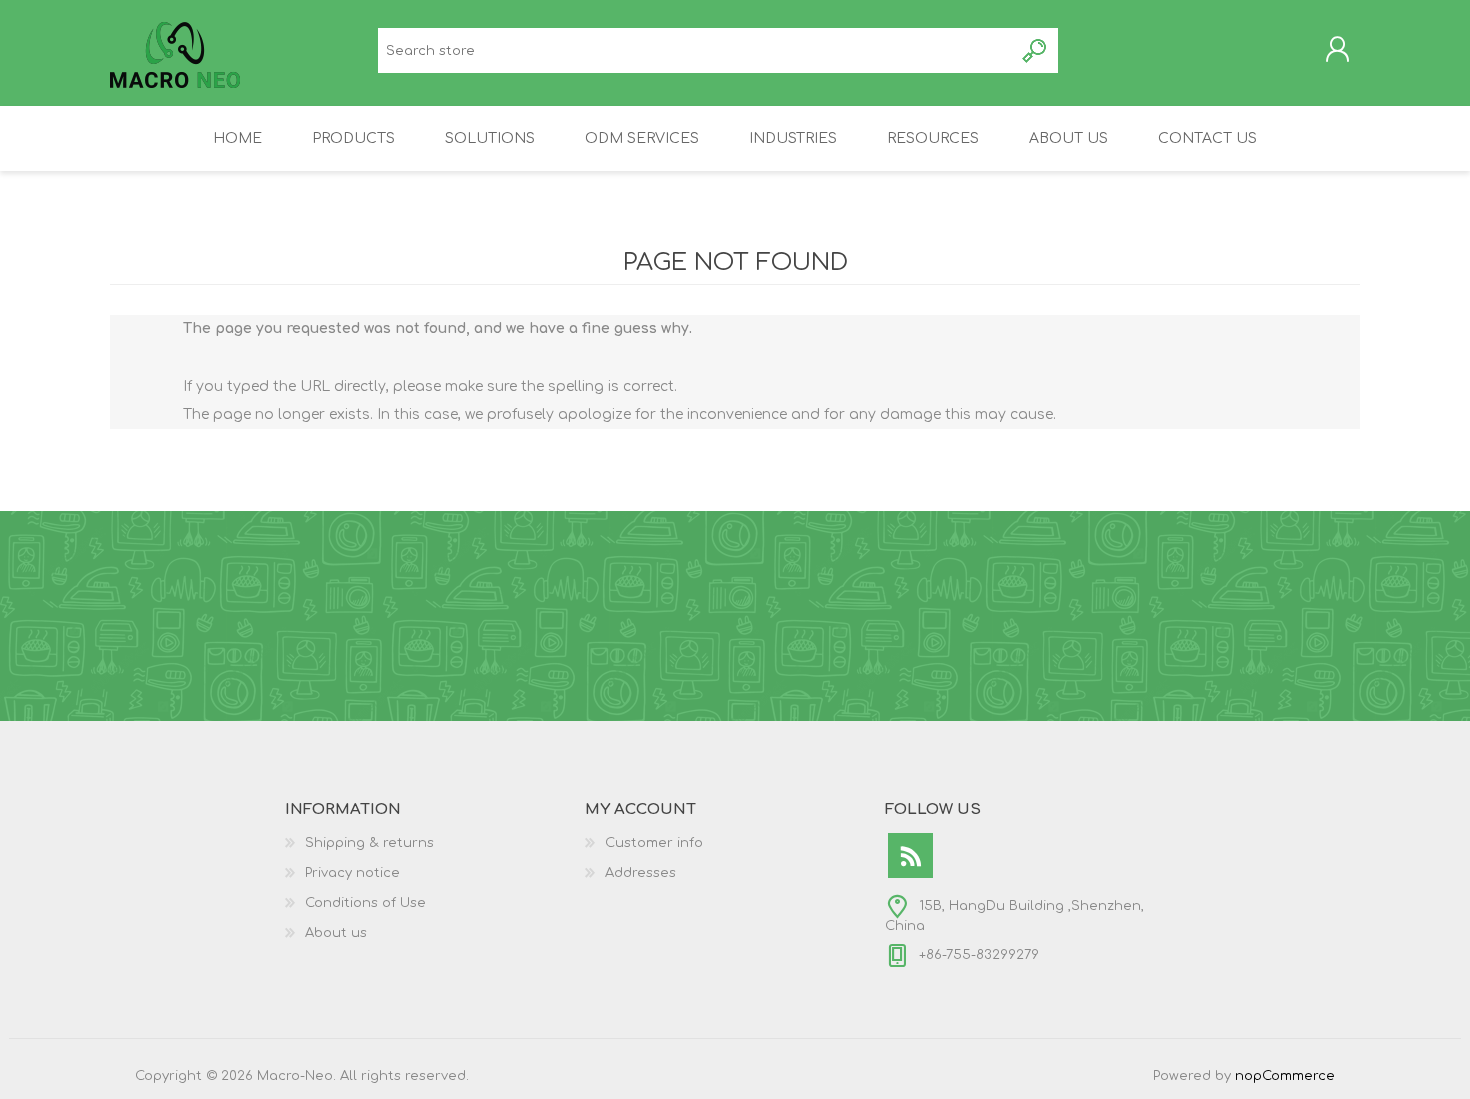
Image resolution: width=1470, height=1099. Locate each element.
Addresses (640, 873)
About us (336, 933)
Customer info (654, 843)
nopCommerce (1285, 1076)
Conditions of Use (365, 903)
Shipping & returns (369, 843)
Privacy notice (352, 873)
